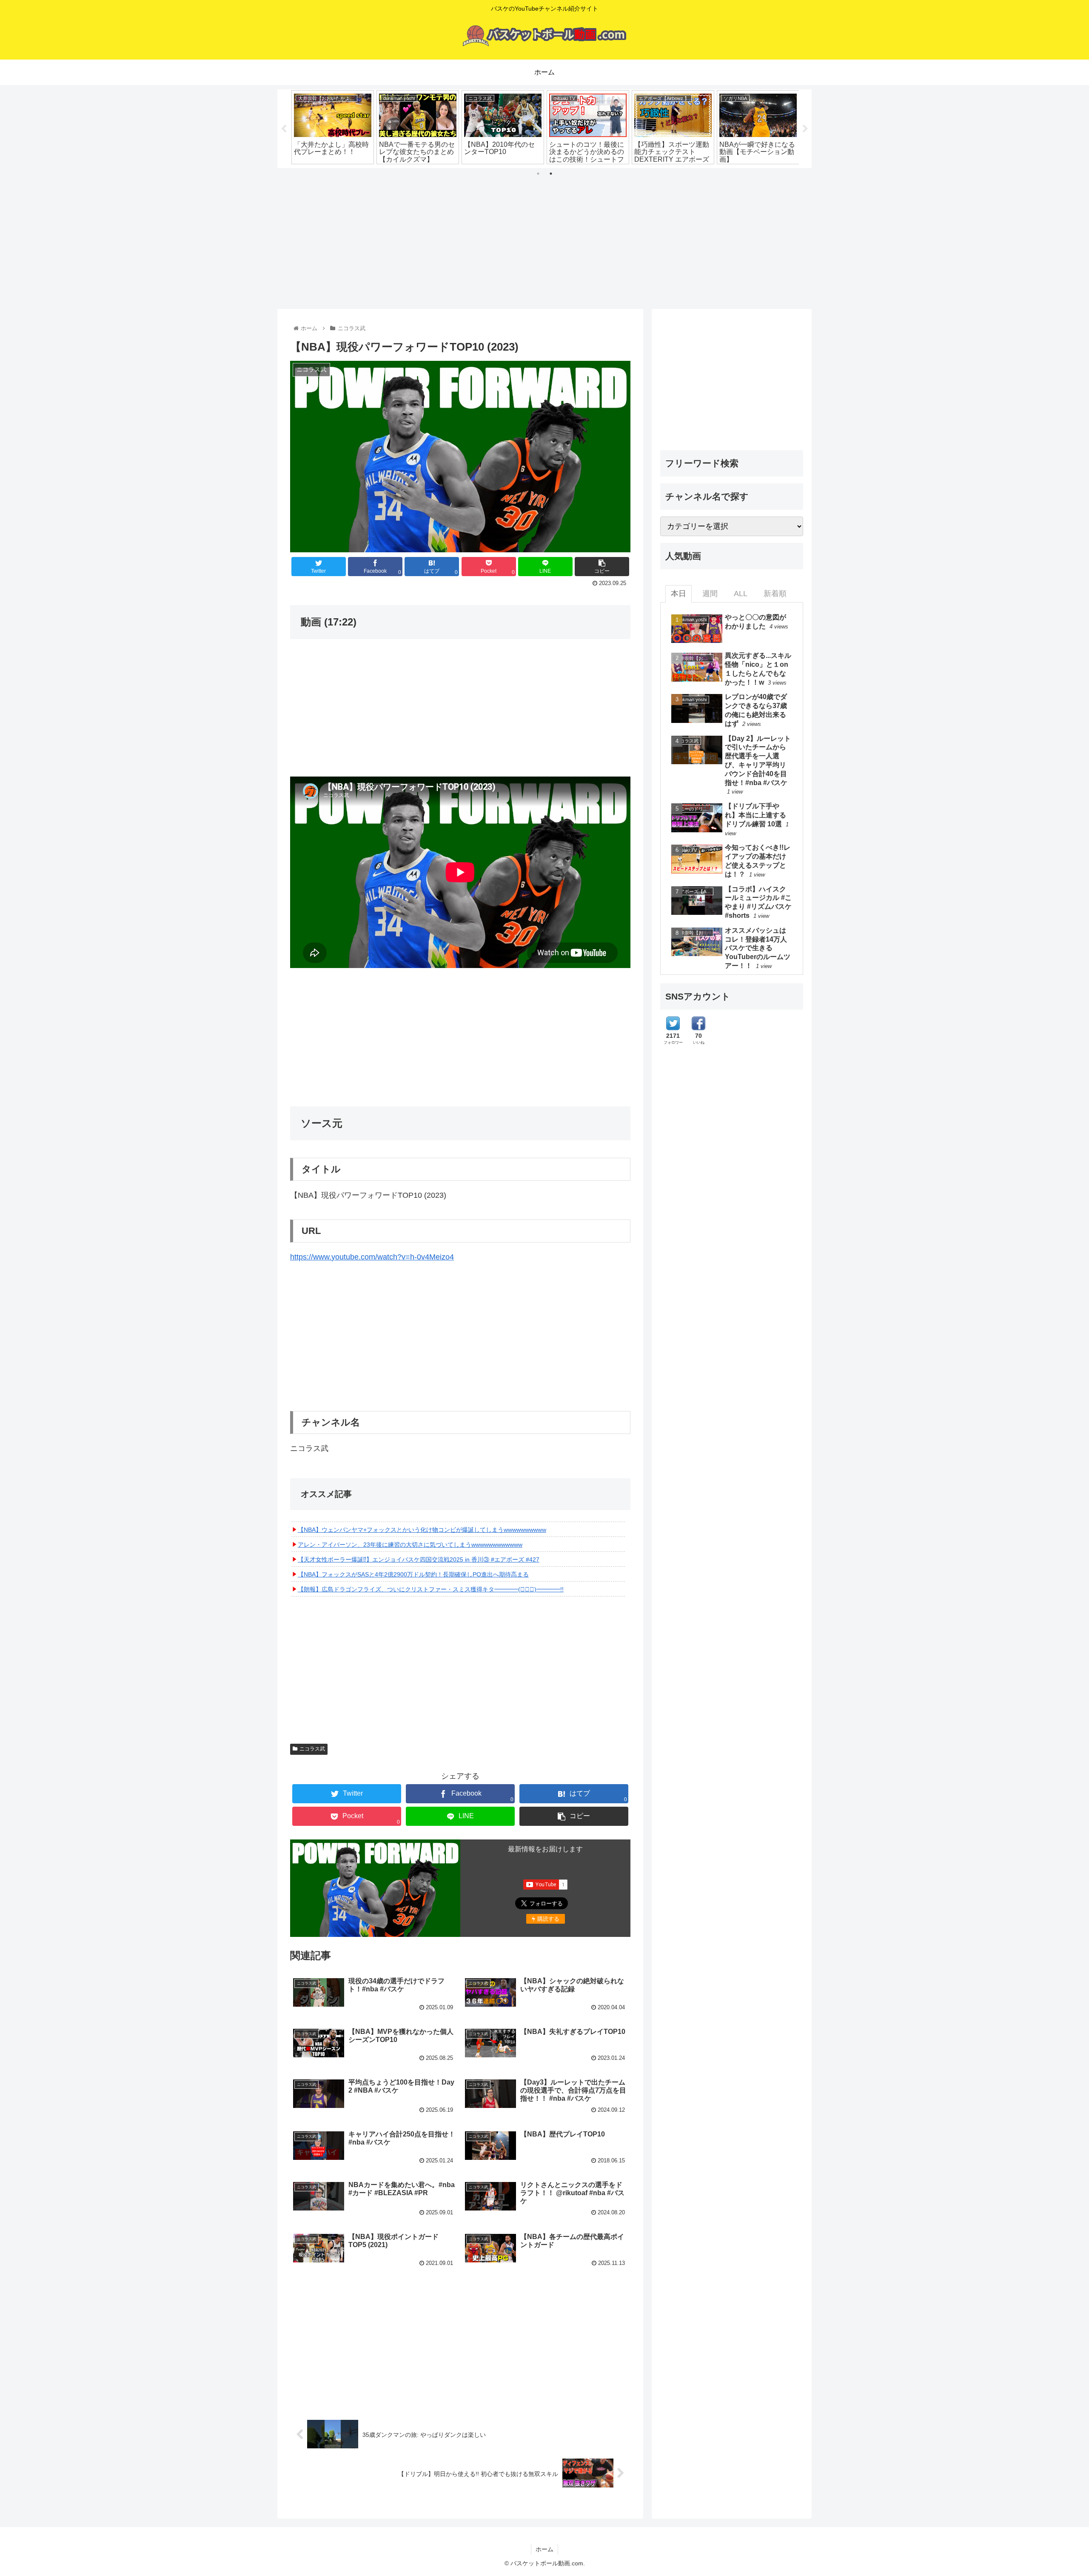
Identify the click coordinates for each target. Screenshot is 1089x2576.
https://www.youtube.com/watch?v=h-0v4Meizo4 (372, 1257)
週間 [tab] (710, 594)
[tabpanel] (333, 127)
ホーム (544, 2549)
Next (805, 129)
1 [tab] (538, 174)
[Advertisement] (544, 235)
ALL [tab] (741, 594)
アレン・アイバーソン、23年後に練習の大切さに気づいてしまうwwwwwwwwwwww (410, 1545)
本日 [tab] (678, 594)
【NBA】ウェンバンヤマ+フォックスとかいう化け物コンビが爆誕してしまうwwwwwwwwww (422, 1530)
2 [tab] (551, 174)
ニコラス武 (312, 1749)
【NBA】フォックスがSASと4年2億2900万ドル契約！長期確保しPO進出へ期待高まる (413, 1574)
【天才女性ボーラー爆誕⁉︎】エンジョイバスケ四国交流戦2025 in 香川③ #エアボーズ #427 (419, 1559)
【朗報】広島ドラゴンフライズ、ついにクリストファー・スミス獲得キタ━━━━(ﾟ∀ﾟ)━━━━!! (431, 1589)
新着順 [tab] (775, 594)
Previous (284, 129)
